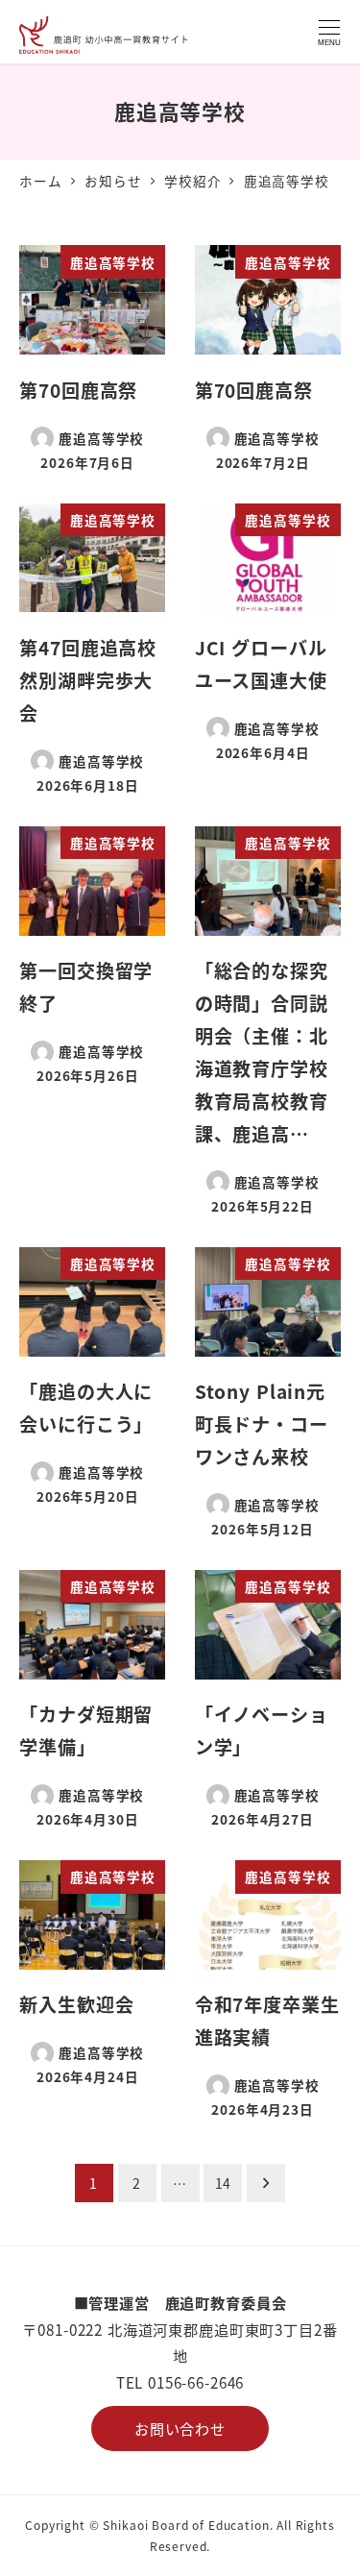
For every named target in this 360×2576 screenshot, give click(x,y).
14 (224, 2183)
